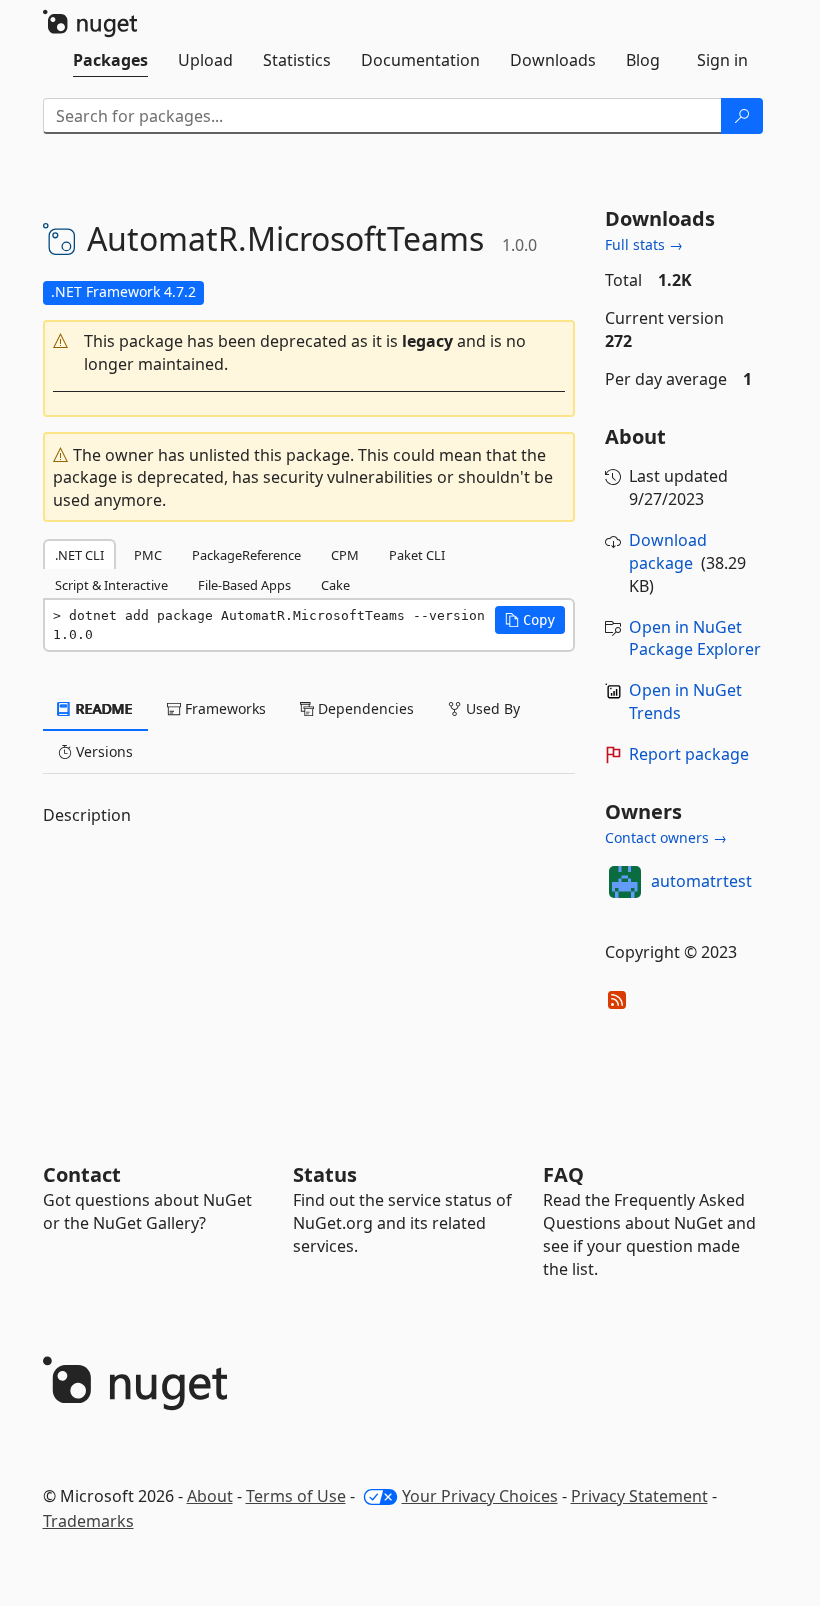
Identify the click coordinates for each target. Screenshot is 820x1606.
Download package (668, 551)
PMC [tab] (148, 555)
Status (325, 1174)
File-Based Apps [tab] (244, 585)
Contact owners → (666, 837)
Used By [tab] (491, 708)
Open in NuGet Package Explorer (695, 638)
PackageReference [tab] (246, 555)
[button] (309, 353)
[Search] (742, 116)
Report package (689, 754)
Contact (82, 1174)
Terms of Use (296, 1496)
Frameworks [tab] (223, 708)
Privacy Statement (639, 1496)
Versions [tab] (102, 751)
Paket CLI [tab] (417, 555)
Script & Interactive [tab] (111, 585)
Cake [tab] (335, 585)
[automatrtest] (625, 882)
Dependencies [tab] (364, 708)
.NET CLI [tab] (79, 555)
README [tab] (102, 708)
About (210, 1496)
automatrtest (701, 881)
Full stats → (644, 244)
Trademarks (88, 1521)
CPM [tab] (345, 555)
